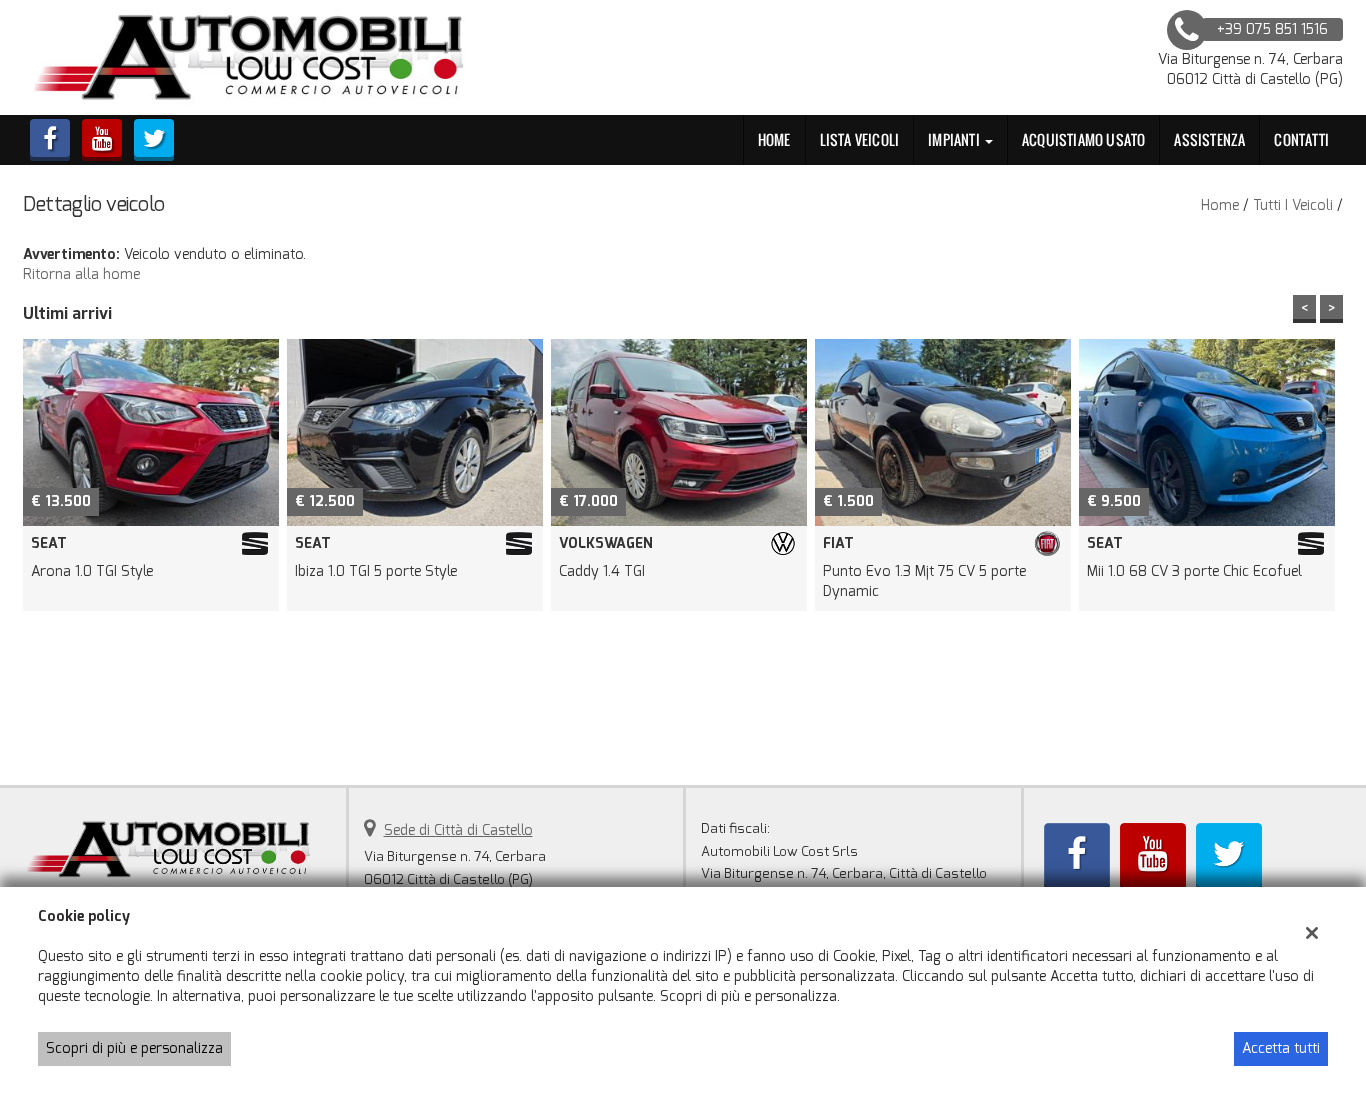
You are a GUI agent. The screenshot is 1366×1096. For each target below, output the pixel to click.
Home (774, 139)
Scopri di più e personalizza (134, 1048)
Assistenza (1209, 139)
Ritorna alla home (81, 274)
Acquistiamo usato (1083, 139)
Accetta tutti (1281, 1048)
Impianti (955, 139)
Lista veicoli (860, 139)
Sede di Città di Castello (458, 830)
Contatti (1301, 139)
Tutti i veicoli (1293, 205)
